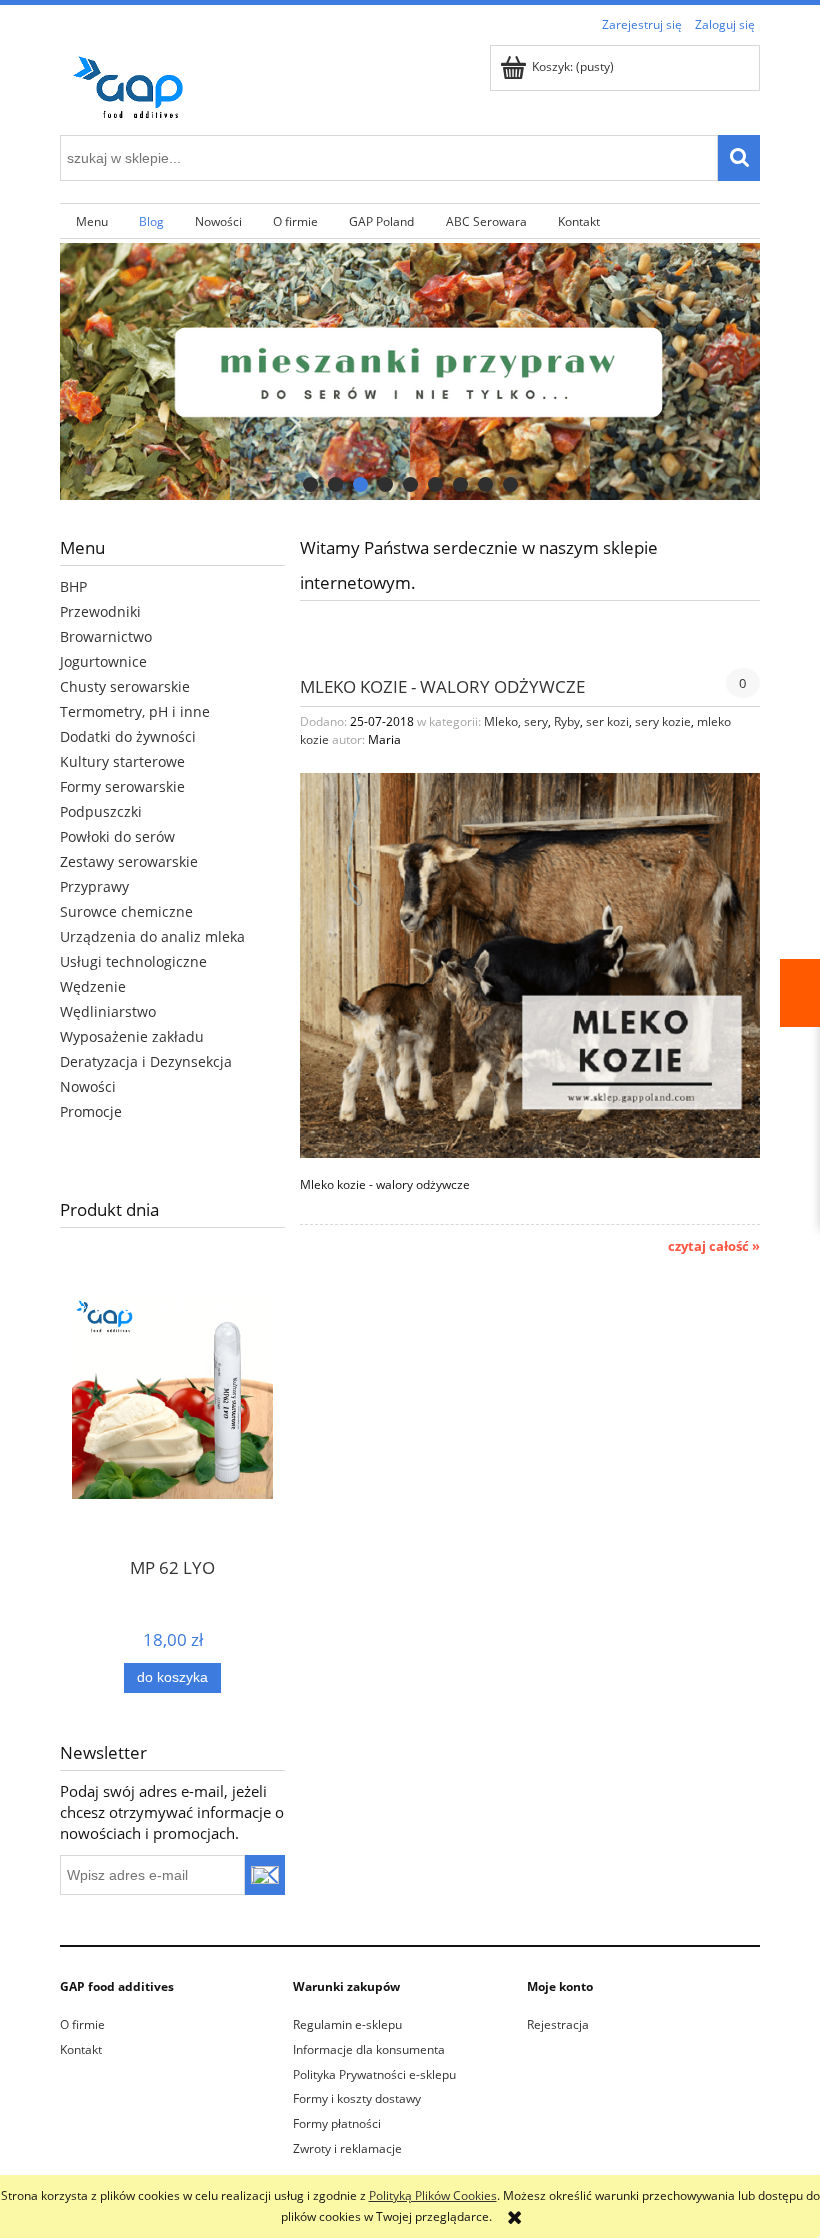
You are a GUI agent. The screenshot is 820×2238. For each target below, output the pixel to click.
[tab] (310, 484)
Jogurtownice (103, 661)
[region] (410, 371)
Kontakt (81, 2049)
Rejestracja (558, 2024)
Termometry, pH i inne (135, 711)
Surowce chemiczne (126, 911)
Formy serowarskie (122, 786)
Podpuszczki (101, 811)
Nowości (88, 1086)
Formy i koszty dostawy (357, 2098)
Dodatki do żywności (128, 736)
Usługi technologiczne (133, 961)
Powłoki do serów (117, 836)
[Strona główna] (135, 83)
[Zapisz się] (265, 1875)
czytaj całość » (714, 1246)
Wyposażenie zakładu (132, 1036)
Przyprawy (94, 886)
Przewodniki (100, 611)
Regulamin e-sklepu (347, 2024)
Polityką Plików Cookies (433, 2195)
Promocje (91, 1111)
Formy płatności (337, 2123)
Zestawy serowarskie (129, 861)
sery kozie (663, 721)
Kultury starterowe (122, 761)
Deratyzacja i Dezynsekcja (146, 1061)
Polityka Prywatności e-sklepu (374, 2074)
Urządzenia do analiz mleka (152, 936)
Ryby (567, 721)
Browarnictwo (106, 636)
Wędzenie (93, 986)
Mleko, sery (516, 721)
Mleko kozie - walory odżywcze (442, 685)
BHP (73, 586)
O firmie (82, 2024)
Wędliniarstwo (108, 1011)
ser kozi (607, 721)
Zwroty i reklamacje (347, 2148)
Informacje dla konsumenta (369, 2049)
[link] (410, 371)
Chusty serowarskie (125, 686)
